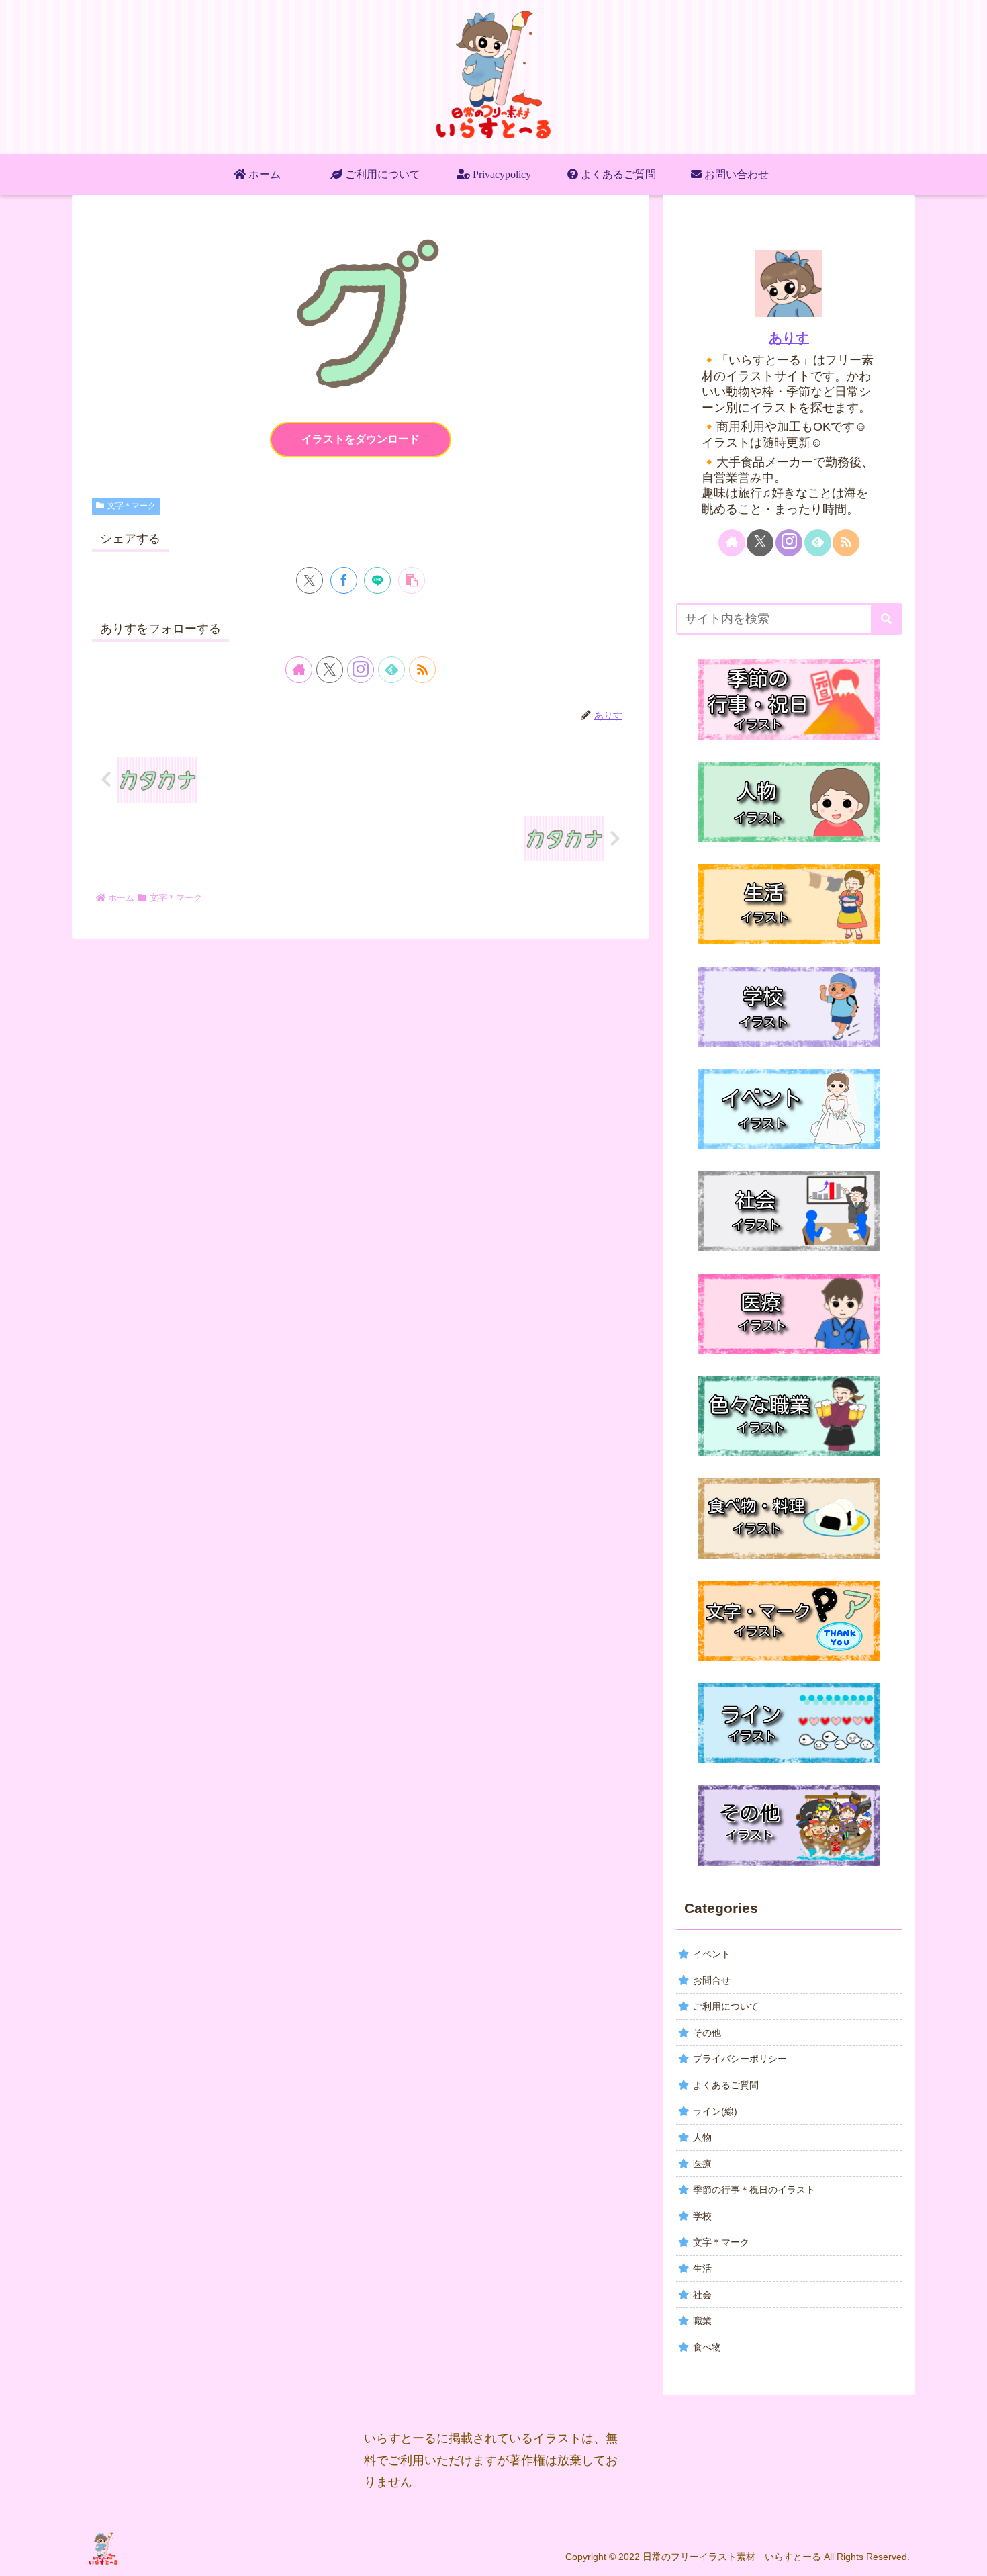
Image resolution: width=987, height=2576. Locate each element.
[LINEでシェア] (377, 580)
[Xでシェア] (310, 580)
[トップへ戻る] (967, 2556)
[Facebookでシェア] (344, 580)
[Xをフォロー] (330, 670)
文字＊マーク (132, 506)
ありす (789, 338)
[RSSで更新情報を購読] (422, 670)
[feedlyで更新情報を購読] (391, 670)
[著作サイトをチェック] (299, 670)
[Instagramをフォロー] (361, 670)
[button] (412, 580)
